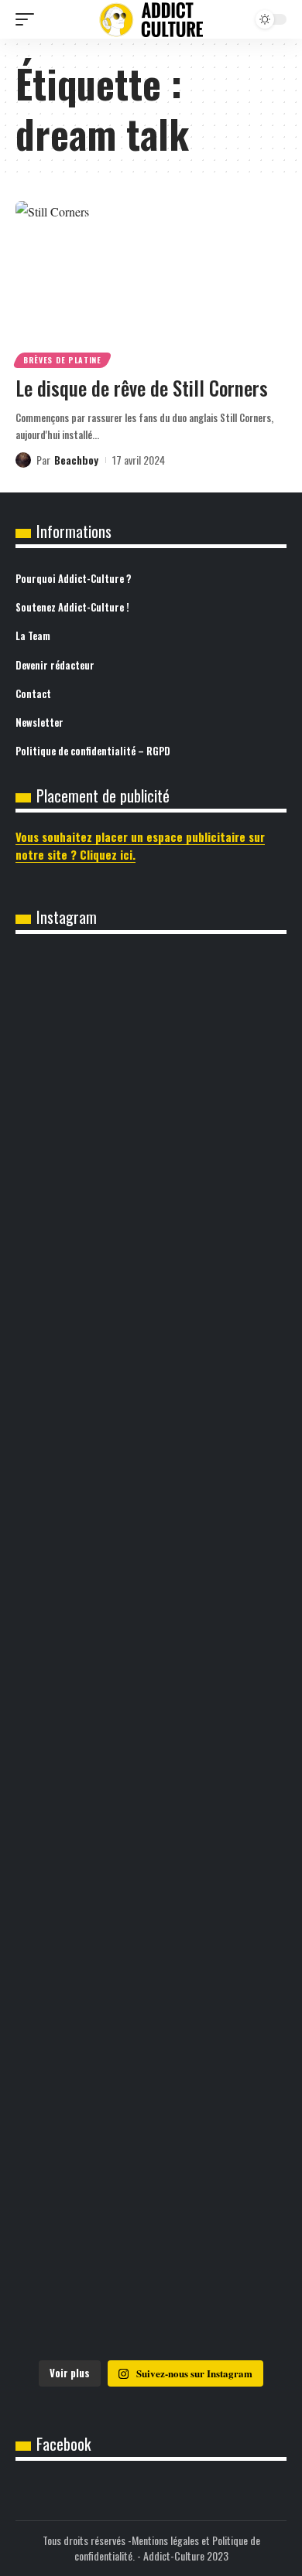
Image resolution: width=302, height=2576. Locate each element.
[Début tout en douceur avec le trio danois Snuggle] (151, 1808)
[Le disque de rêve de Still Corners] (151, 282)
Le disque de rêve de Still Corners (142, 388)
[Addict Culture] (151, 20)
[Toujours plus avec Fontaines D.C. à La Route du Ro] (151, 1034)
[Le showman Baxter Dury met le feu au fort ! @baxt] (151, 2271)
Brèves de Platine (62, 360)
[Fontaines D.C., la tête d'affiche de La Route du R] (151, 1189)
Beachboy (76, 460)
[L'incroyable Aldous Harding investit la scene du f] (151, 1653)
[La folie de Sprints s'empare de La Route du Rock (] (151, 2117)
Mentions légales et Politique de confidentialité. (167, 2548)
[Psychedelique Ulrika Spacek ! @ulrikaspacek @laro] (151, 1498)
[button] (29, 19)
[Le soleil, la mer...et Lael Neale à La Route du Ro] (151, 1962)
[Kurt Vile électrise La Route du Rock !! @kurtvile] (151, 1344)
